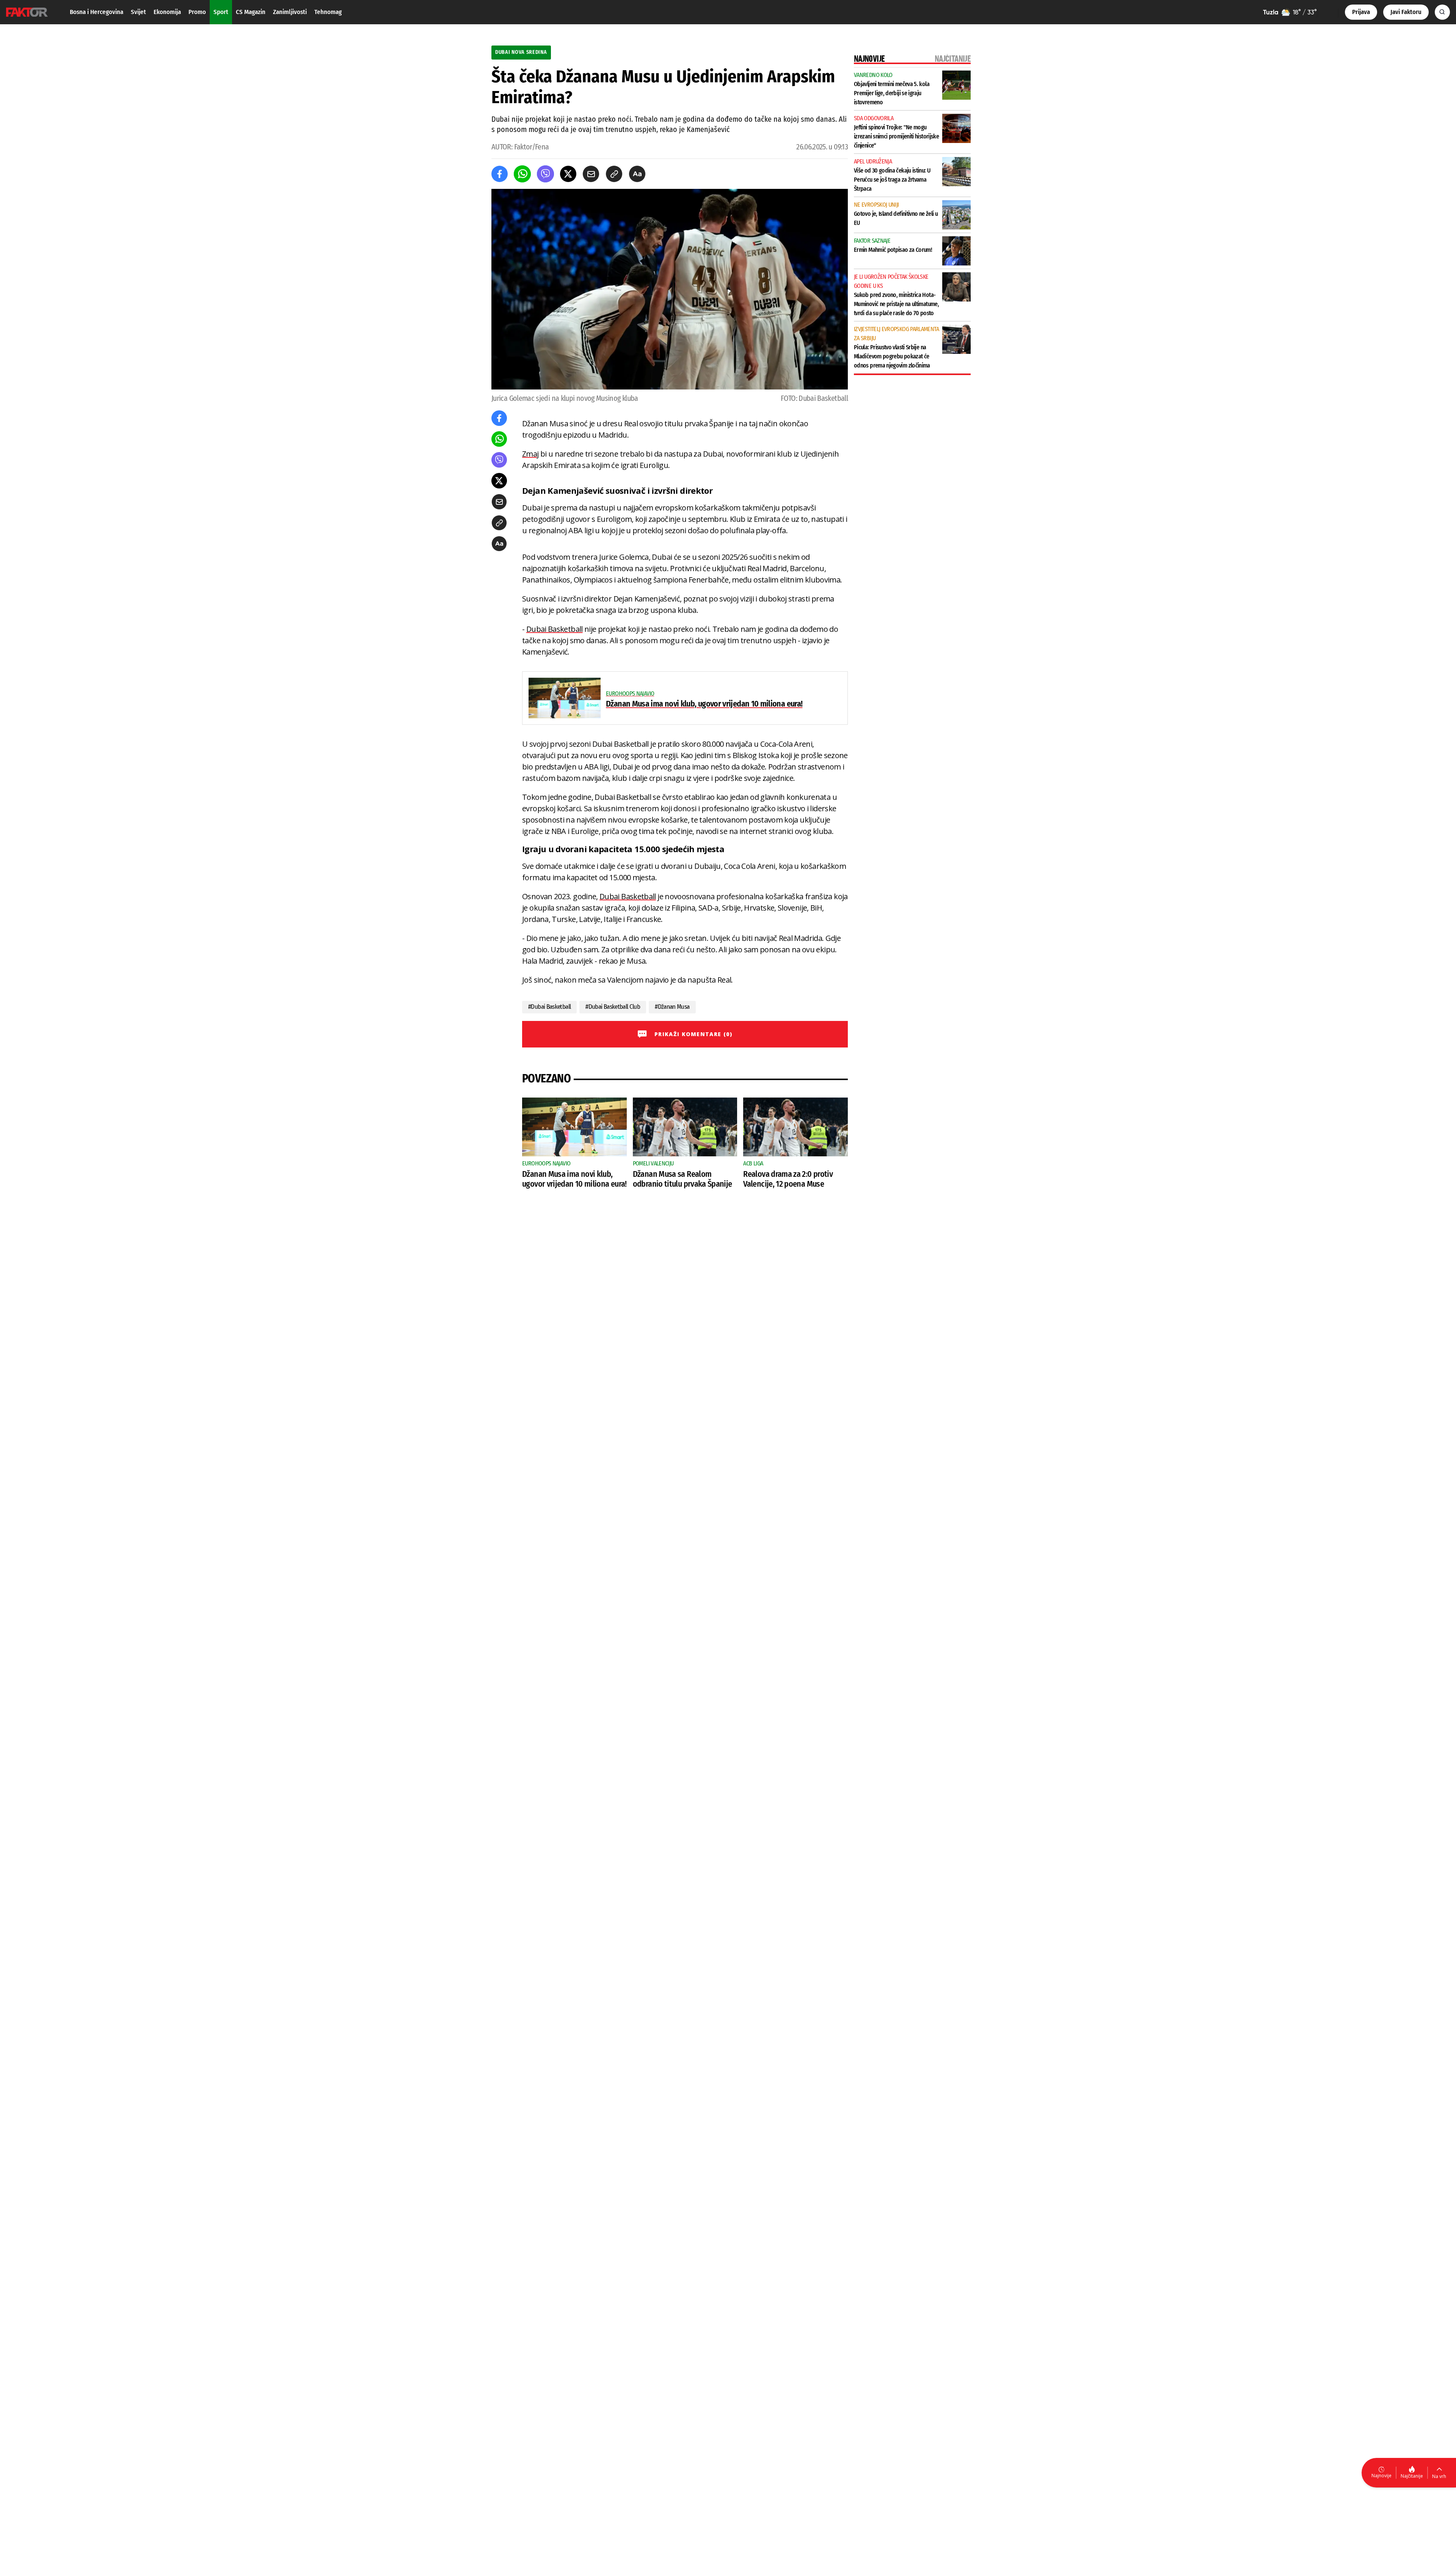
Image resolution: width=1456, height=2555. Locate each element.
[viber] (545, 174)
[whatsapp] (522, 174)
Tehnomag (328, 12)
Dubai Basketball (555, 629)
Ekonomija (167, 12)
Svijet (138, 12)
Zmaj (530, 454)
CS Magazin (251, 12)
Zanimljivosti (290, 12)
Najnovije (1381, 2476)
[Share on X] (568, 174)
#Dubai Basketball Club (613, 1007)
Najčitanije (1412, 2476)
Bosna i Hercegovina (96, 12)
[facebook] (500, 174)
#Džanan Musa (672, 1007)
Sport (221, 12)
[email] (591, 174)
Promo (197, 12)
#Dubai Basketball (549, 1007)
